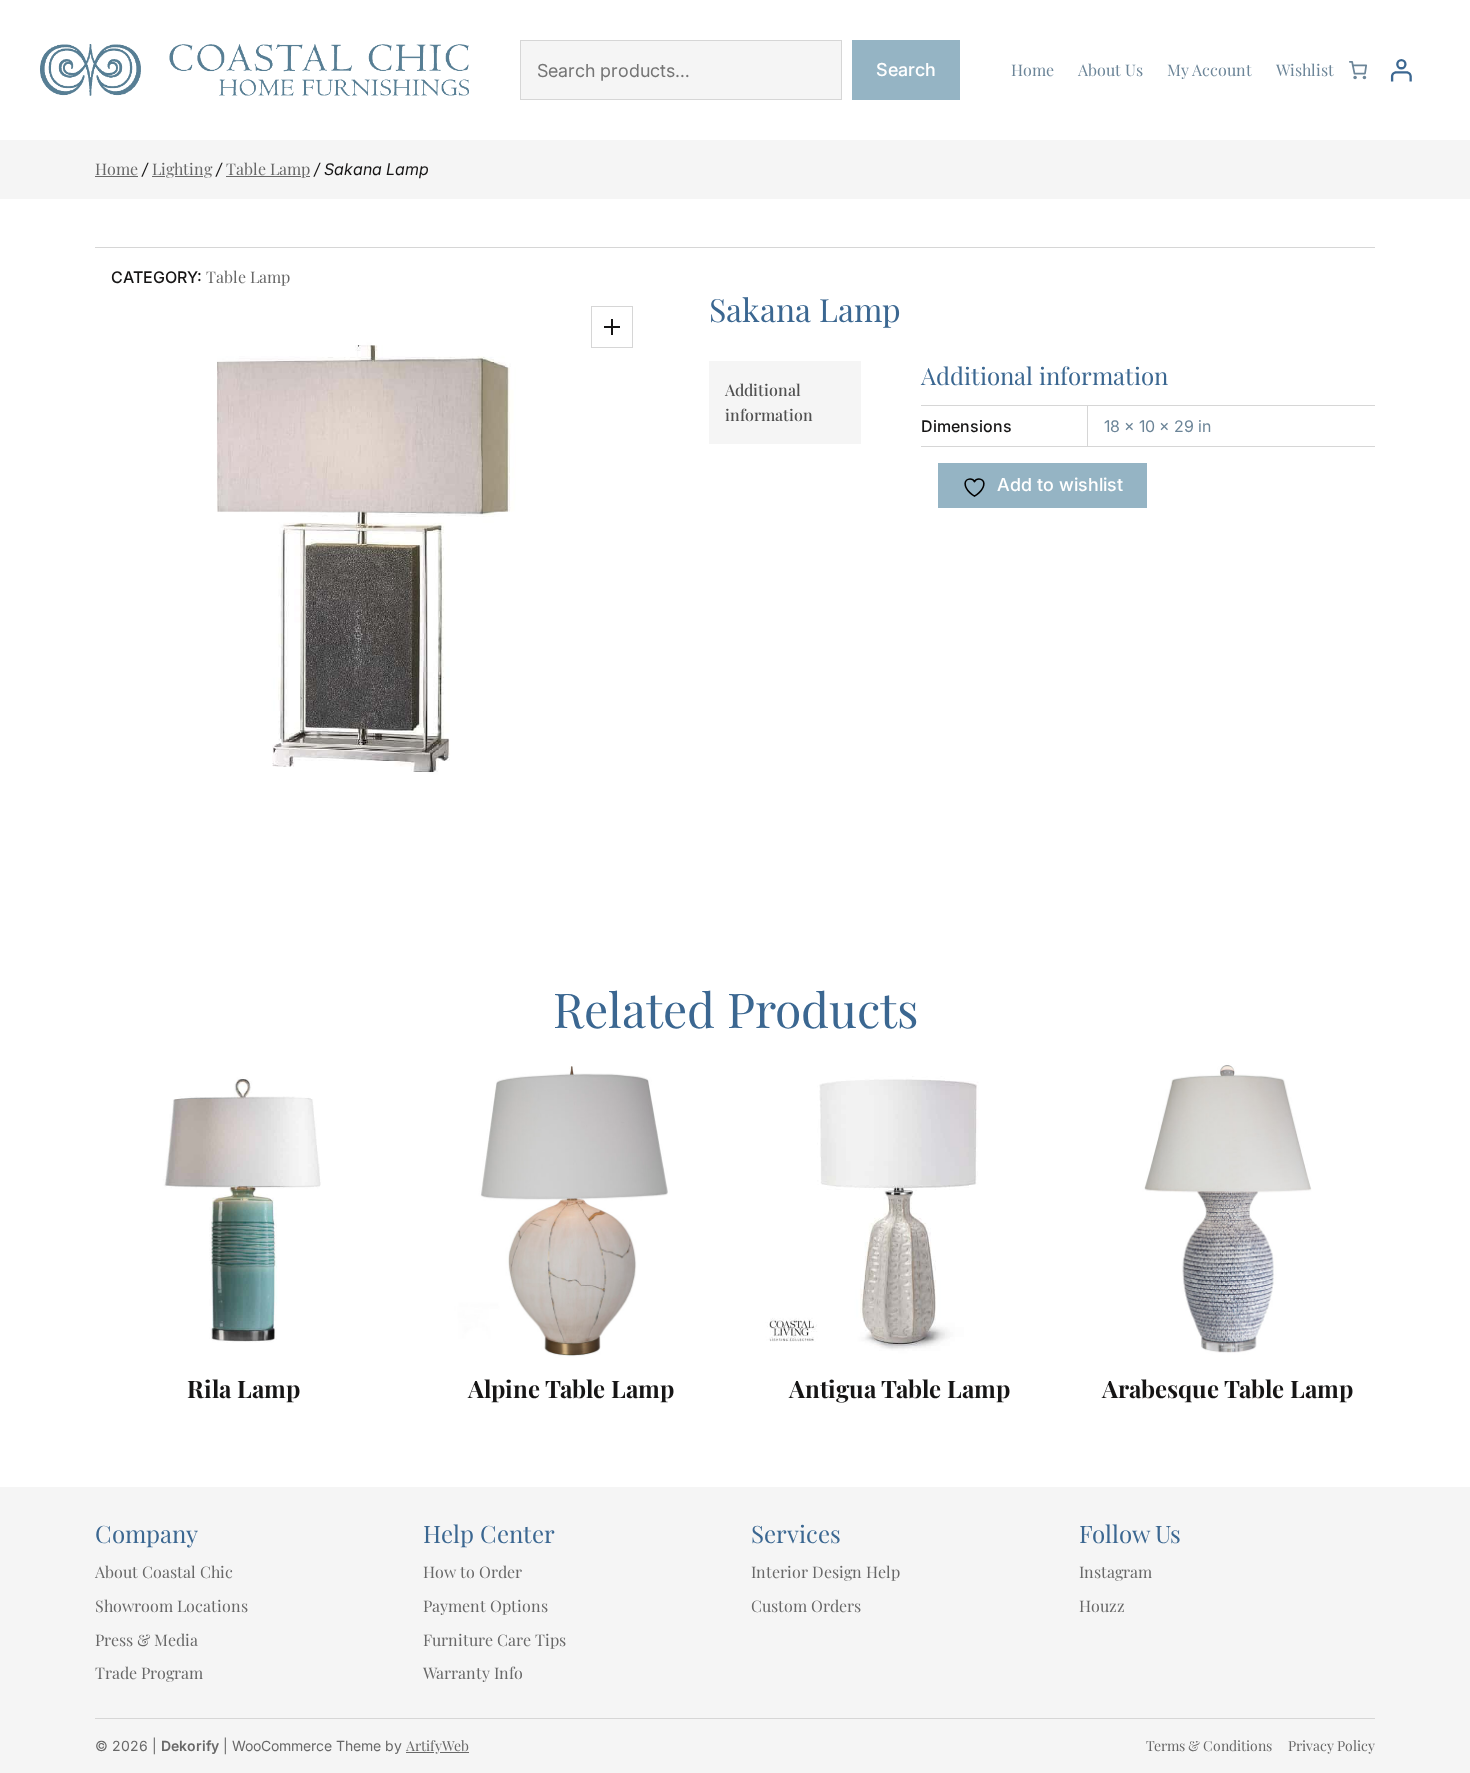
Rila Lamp (243, 1388)
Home (116, 168)
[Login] (1401, 70)
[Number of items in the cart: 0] (1358, 70)
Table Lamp (268, 168)
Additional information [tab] (769, 402)
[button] (612, 327)
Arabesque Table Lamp (1227, 1388)
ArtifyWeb (437, 1745)
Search (906, 69)
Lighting (182, 168)
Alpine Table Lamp (571, 1388)
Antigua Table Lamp (899, 1388)
